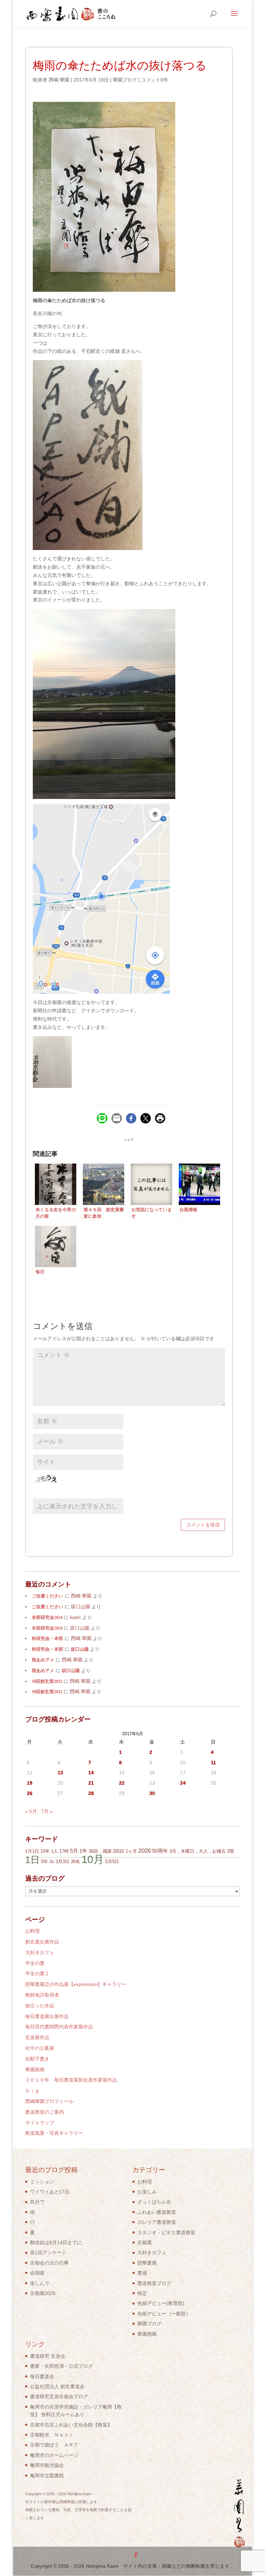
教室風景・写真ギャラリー (54, 2133)
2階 (230, 1851)
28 (91, 1793)
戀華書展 (147, 2263)
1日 (32, 1860)
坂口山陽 (80, 1649)
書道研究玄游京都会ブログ (59, 2396)
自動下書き (37, 2059)
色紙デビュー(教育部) (161, 2303)
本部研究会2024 (47, 1617)
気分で (37, 2202)
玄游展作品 (37, 2037)
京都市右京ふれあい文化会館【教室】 (71, 2425)
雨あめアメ (43, 1660)
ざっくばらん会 (154, 2202)
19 (30, 1783)
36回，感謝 (100, 1851)
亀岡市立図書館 (47, 2476)
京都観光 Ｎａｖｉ (52, 2435)
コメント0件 (155, 80)
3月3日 (62, 1861)
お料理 (32, 1931)
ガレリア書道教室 (157, 2222)
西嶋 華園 (59, 80)
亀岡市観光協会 (47, 2465)
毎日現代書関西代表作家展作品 (59, 2027)
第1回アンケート (48, 2252)
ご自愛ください (47, 1596)
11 (213, 1763)
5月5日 (112, 1861)
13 (60, 1773)
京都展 (145, 2242)
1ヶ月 (131, 1851)
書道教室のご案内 (45, 2112)
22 (122, 1783)
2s (52, 1861)
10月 (93, 1859)
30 (152, 1793)
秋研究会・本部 (47, 1638)
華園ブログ (125, 80)
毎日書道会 (42, 2376)
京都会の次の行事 (49, 2263)
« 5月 (31, 1811)
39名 (75, 1861)
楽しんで (40, 2283)
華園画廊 (35, 2070)
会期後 (37, 2273)
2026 (145, 1851)
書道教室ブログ (154, 2283)
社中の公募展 (40, 2048)
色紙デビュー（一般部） (164, 2314)
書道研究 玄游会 (48, 2356)
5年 (45, 1861)
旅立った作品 (40, 2006)
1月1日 (32, 1851)
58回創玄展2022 (47, 1681)
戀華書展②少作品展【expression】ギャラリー (76, 1984)
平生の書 (35, 1963)
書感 (142, 2273)
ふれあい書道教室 (157, 2212)
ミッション (42, 2182)
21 (91, 1783)
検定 (142, 2293)
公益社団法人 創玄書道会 (57, 2386)
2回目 (119, 1851)
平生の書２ (37, 1974)
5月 (74, 1851)
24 (183, 1783)
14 (91, 1773)
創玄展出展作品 (42, 1942)
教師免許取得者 (42, 1995)
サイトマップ (40, 2123)
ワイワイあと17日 (50, 2192)
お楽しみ (147, 2192)
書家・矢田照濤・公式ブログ (61, 2366)
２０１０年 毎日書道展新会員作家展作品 (71, 2080)
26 (30, 1793)
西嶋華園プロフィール (49, 2101)
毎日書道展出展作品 (47, 2016)
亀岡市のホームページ (54, 2455)
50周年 (160, 1851)
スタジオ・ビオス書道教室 (166, 2232)
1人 (55, 1851)
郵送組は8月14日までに (56, 2242)
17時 (64, 1851)
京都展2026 (43, 2293)
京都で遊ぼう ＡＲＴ (54, 2445)
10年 (45, 1851)
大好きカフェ (40, 1952)
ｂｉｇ (32, 2091)
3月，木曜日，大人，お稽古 (198, 1851)
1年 (83, 1851)
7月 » (47, 1811)
